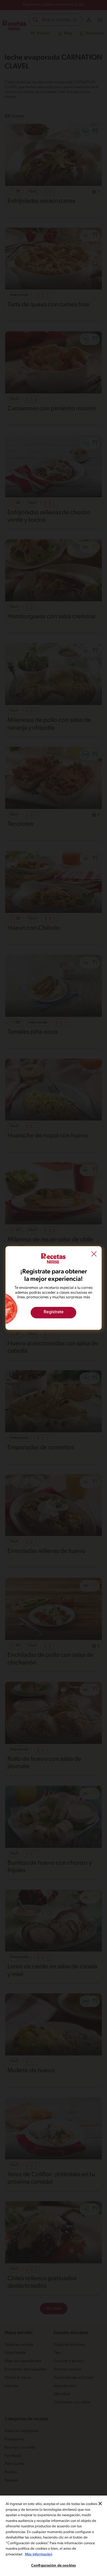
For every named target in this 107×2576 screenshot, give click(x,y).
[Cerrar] (100, 2504)
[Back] (94, 1255)
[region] (53, 2536)
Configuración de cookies (53, 2566)
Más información (39, 2554)
